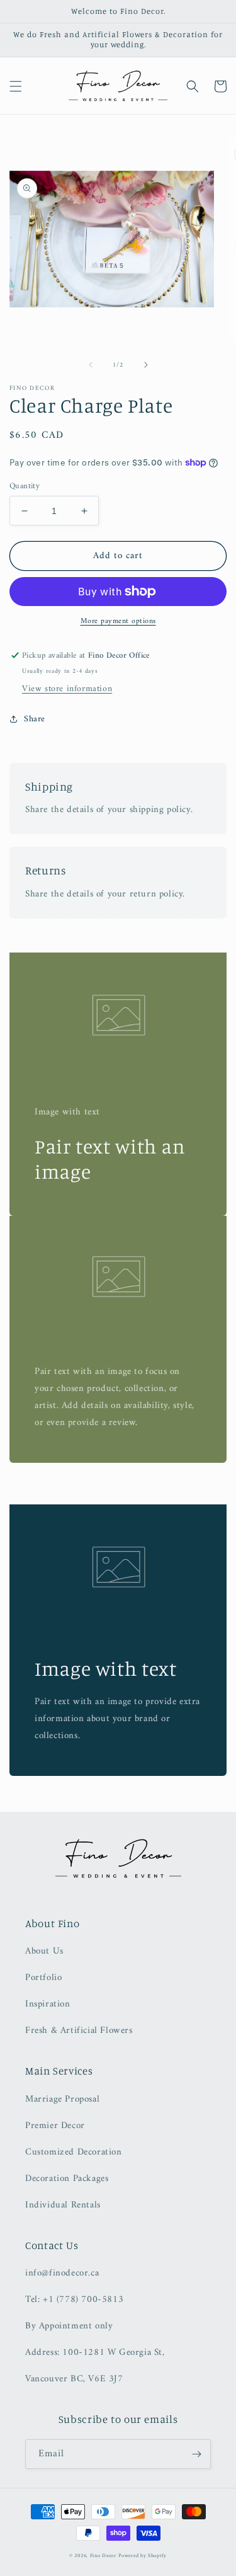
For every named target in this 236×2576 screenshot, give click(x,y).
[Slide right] (146, 365)
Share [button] (35, 719)
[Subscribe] (196, 2454)
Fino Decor (103, 2556)
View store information (67, 689)
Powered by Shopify (143, 2556)
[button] (16, 86)
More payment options (118, 622)
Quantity (25, 486)
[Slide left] (91, 365)
